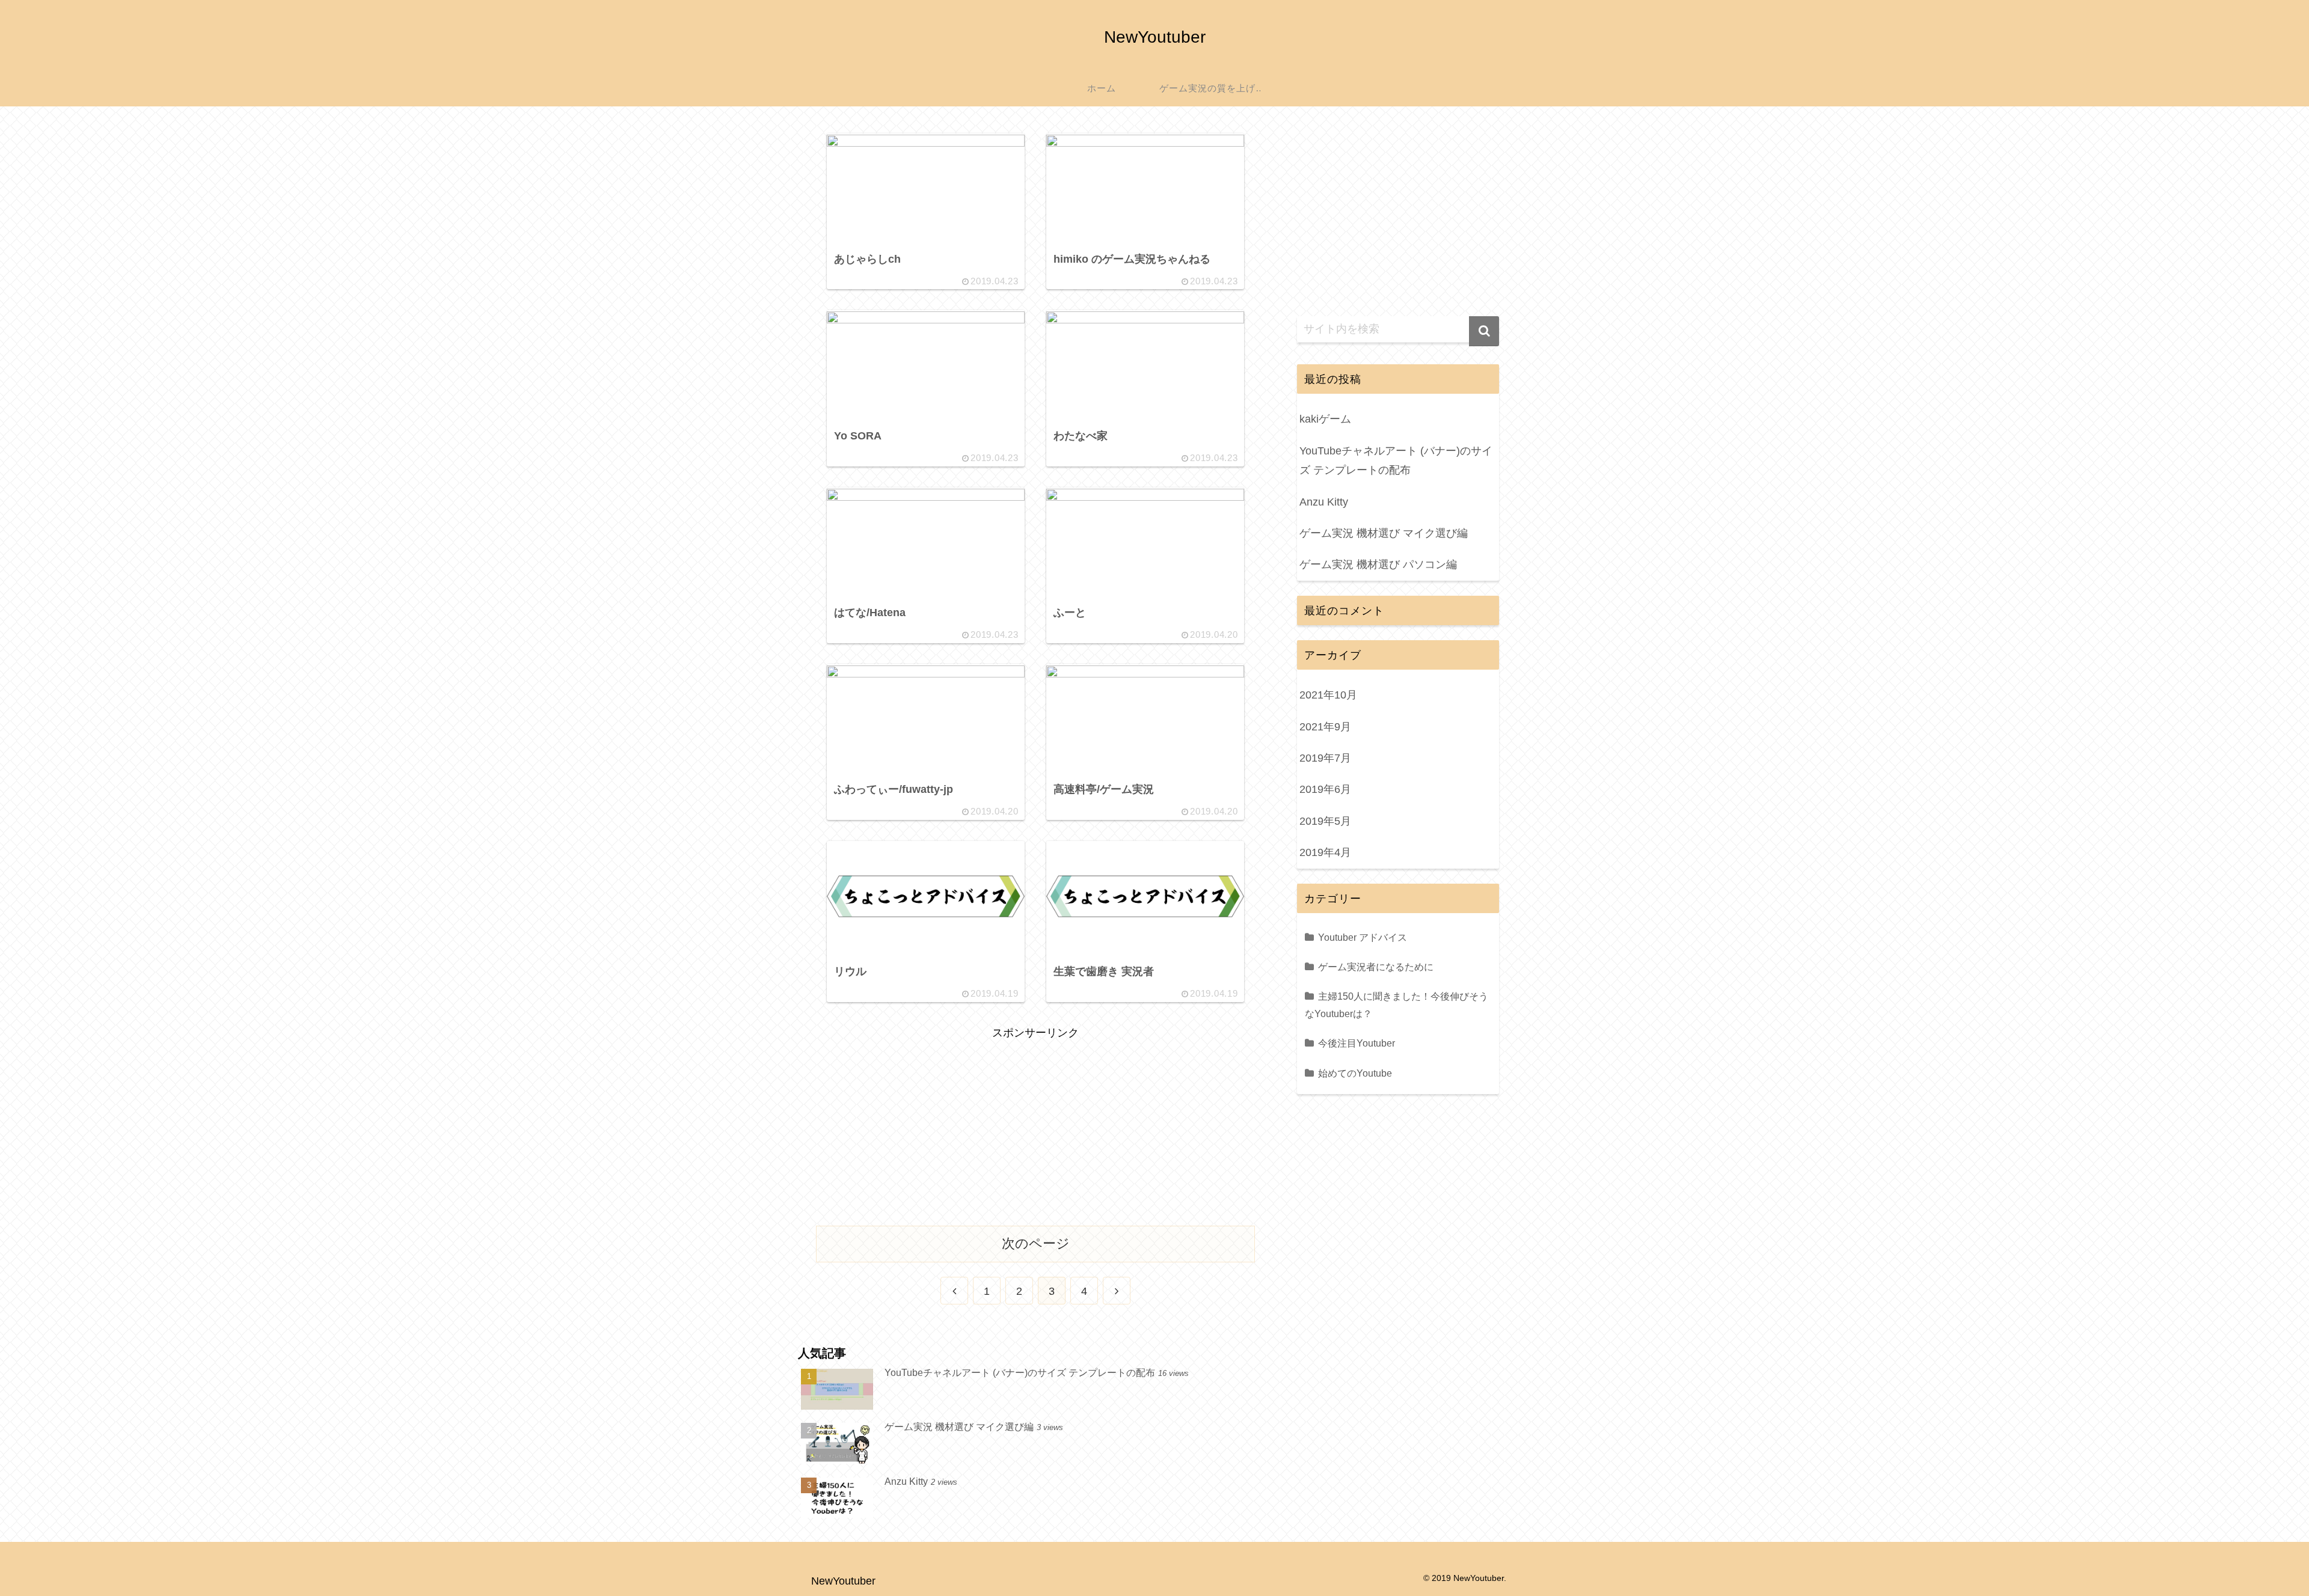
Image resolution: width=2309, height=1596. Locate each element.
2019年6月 (1325, 789)
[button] (1484, 331)
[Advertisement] (1035, 1127)
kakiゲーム (1325, 419)
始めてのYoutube (1355, 1073)
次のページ (1036, 1243)
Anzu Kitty (1324, 502)
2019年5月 (1325, 821)
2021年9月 (1325, 727)
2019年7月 (1325, 758)
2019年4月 (1325, 852)
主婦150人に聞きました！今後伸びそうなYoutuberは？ (1397, 1005)
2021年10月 (1328, 695)
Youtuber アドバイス (1363, 937)
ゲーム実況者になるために (1376, 967)
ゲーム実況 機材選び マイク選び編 (1384, 533)
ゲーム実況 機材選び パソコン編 (1378, 564)
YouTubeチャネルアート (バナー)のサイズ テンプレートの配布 (1396, 460)
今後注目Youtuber (1357, 1043)
